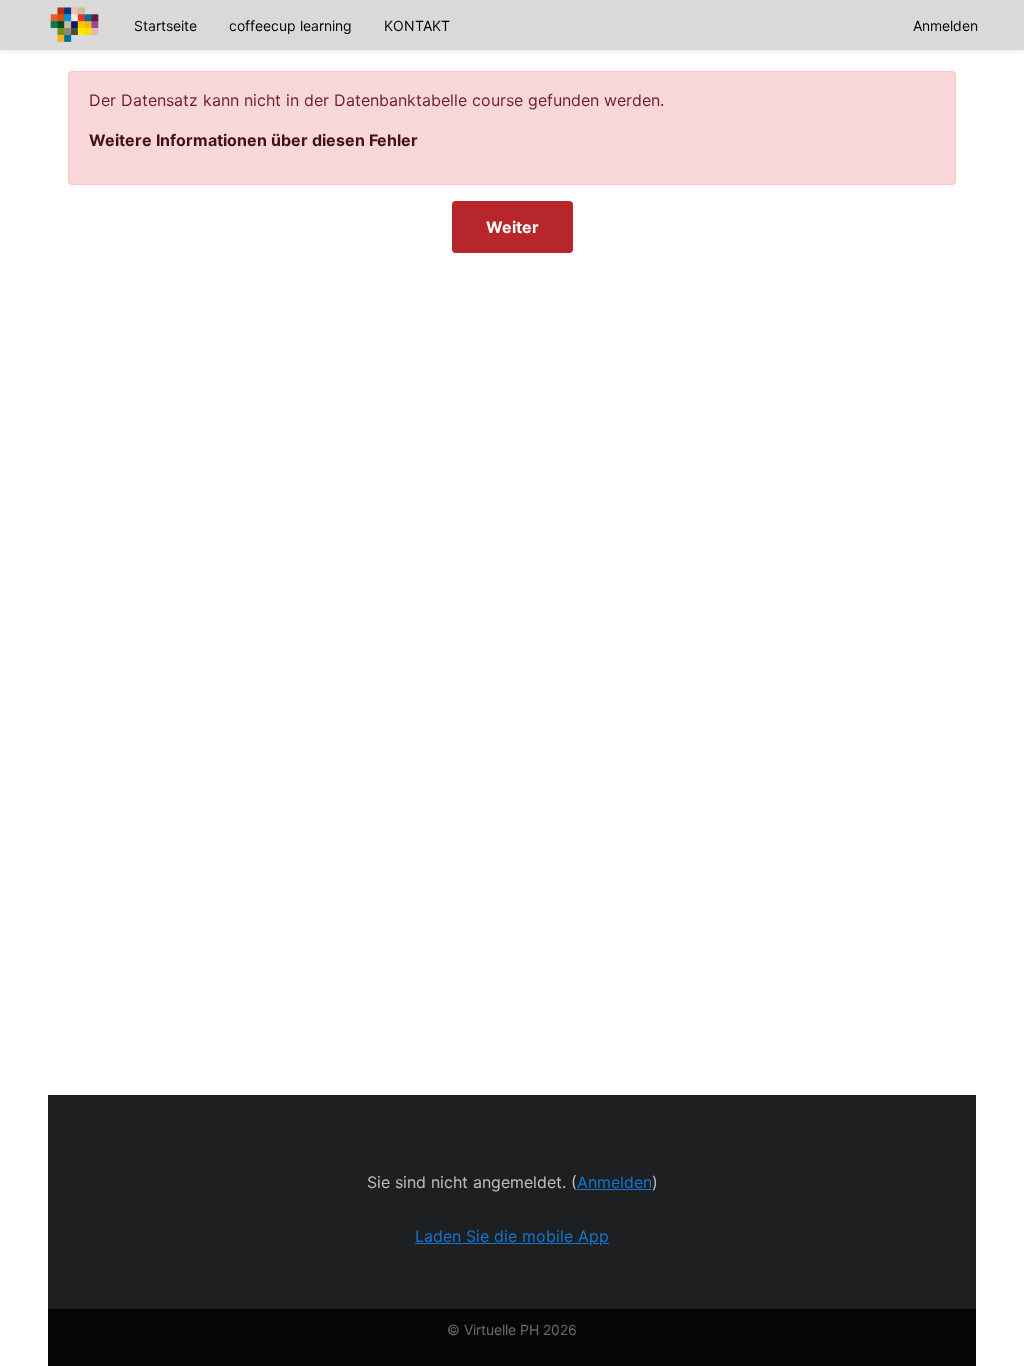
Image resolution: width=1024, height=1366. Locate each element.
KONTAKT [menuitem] (417, 25)
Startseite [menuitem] (165, 25)
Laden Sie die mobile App (512, 1236)
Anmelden (945, 25)
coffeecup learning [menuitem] (290, 25)
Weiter (512, 227)
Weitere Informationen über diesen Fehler (253, 140)
